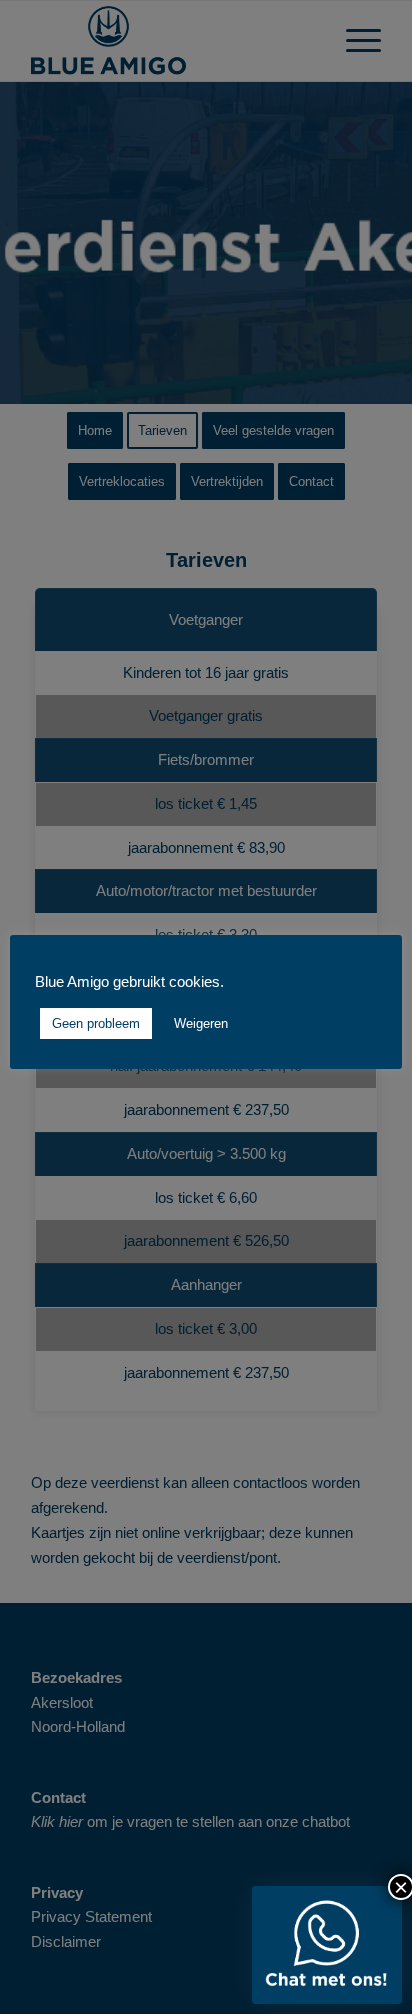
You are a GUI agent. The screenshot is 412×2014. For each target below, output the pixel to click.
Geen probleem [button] (96, 1023)
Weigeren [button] (201, 1023)
